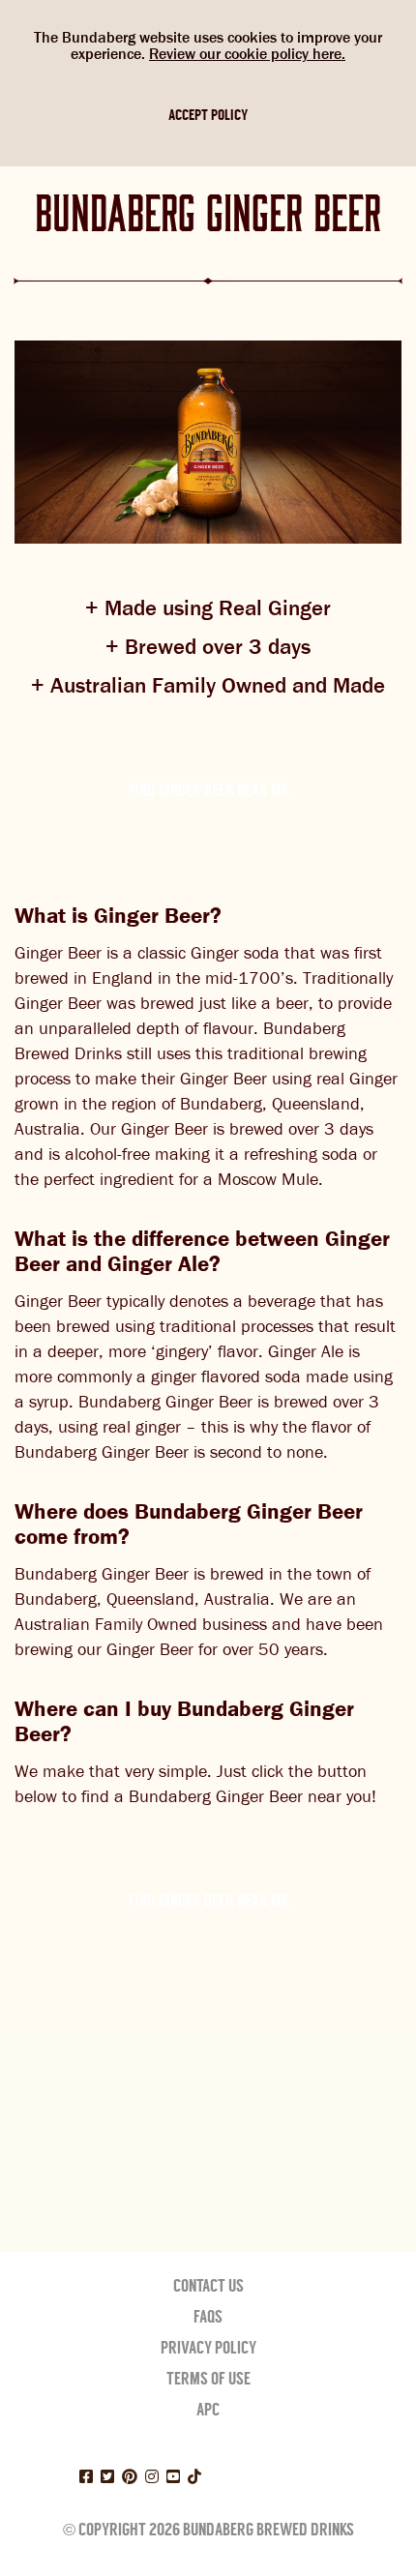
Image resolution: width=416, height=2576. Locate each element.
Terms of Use (208, 2379)
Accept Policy (208, 115)
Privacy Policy (208, 2348)
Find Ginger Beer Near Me (208, 790)
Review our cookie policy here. (247, 54)
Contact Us (208, 2286)
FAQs (208, 2317)
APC (208, 2410)
